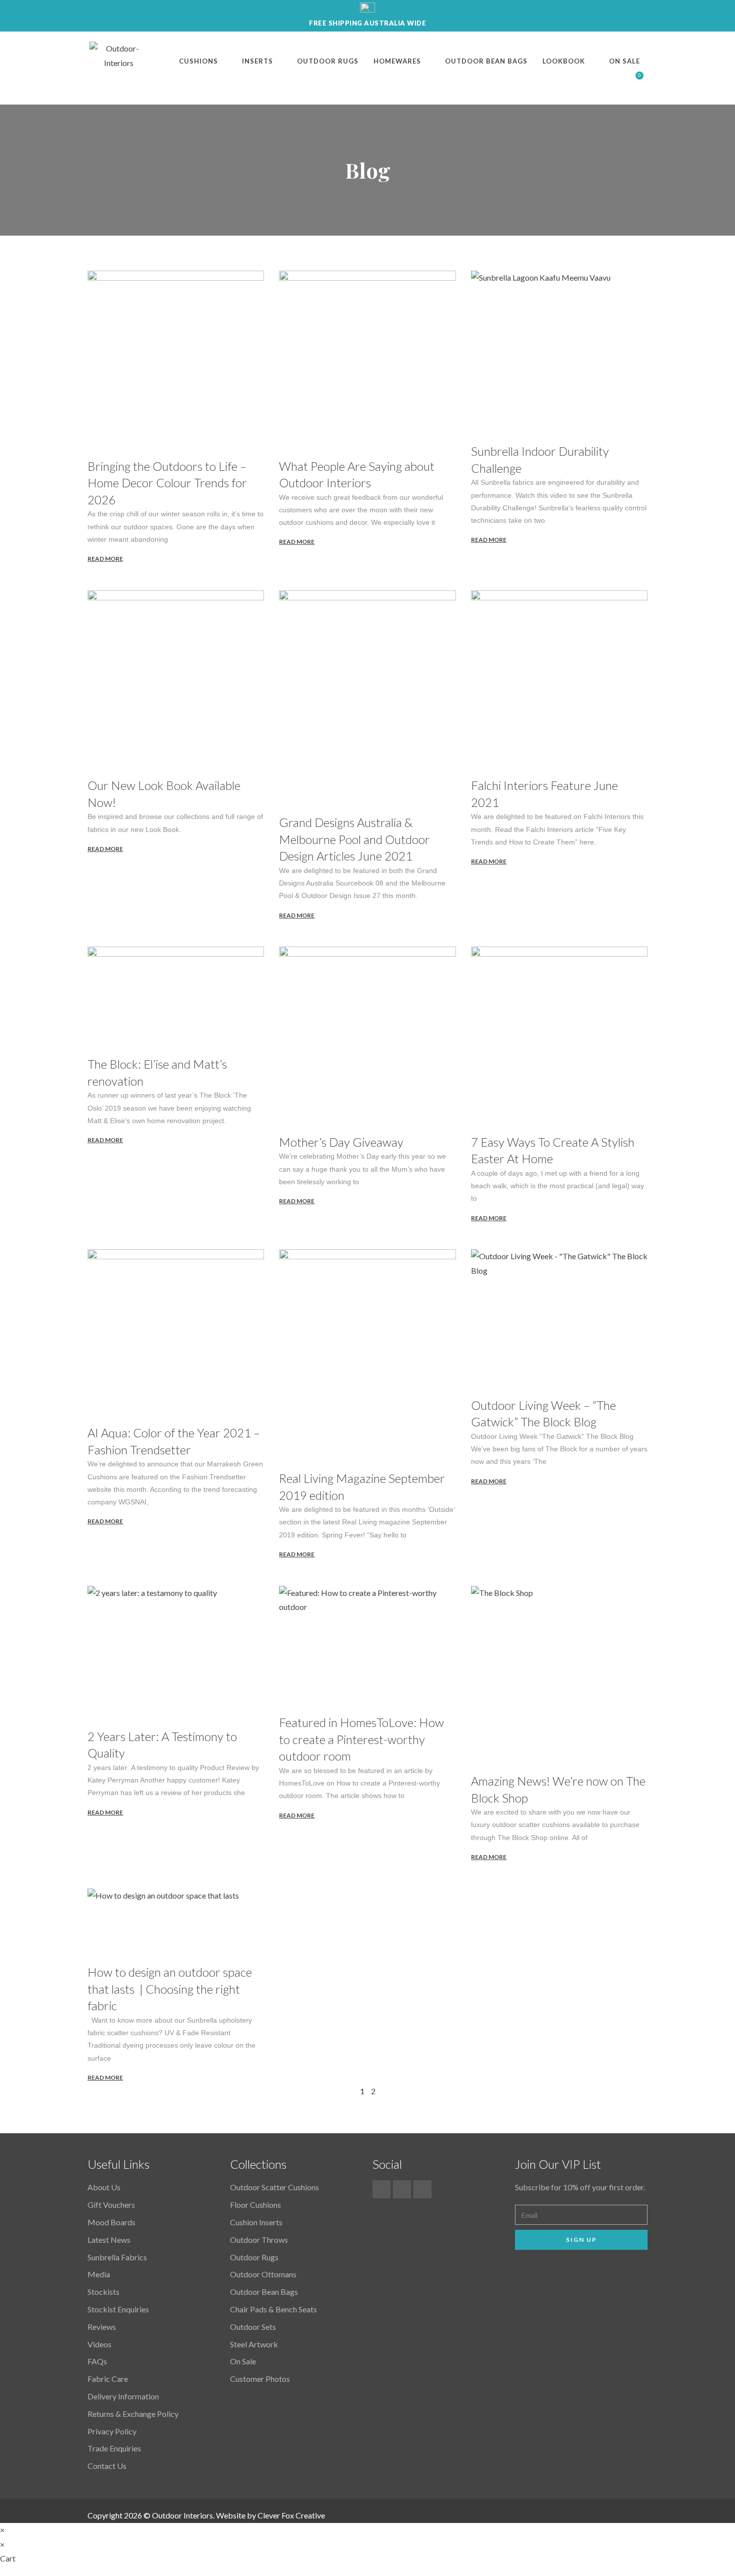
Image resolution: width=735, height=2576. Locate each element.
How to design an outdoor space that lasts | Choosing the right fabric (170, 1989)
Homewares (397, 61)
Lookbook (564, 61)
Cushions (198, 61)
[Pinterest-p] (402, 2189)
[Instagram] (422, 2189)
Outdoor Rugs (328, 61)
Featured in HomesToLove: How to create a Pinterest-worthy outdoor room (361, 1739)
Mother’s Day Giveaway (341, 1142)
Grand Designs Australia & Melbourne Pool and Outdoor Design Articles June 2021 (354, 839)
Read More (105, 559)
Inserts (257, 61)
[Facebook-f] (381, 2189)
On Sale (624, 61)
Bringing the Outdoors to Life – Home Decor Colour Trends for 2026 (167, 483)
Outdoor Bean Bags (486, 61)
